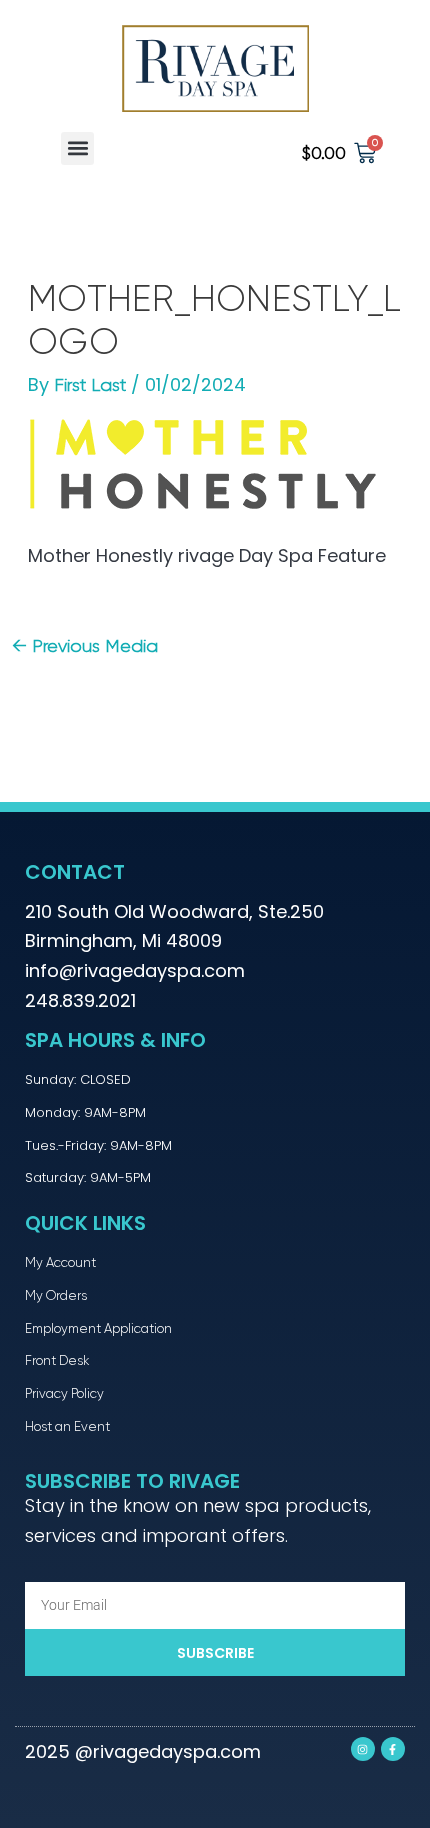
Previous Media (85, 646)
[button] (77, 148)
